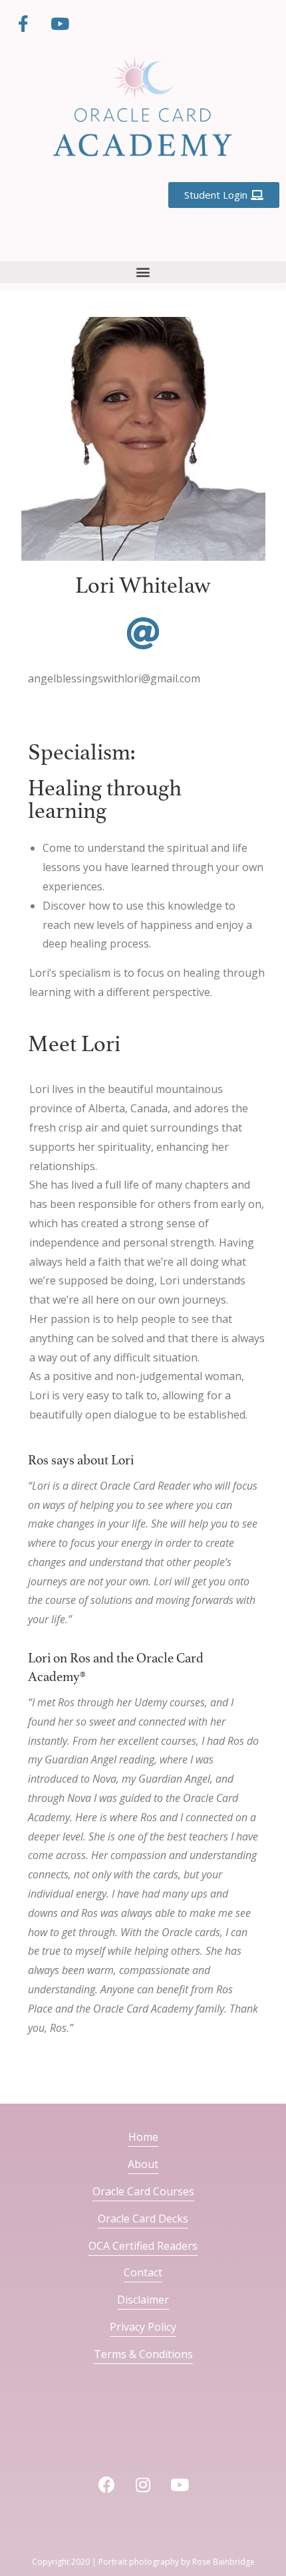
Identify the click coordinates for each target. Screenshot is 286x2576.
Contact (143, 2272)
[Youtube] (60, 23)
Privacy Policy (143, 2327)
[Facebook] (106, 2485)
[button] (143, 272)
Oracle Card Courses (143, 2191)
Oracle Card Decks (143, 2219)
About (143, 2164)
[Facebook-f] (23, 23)
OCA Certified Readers (143, 2246)
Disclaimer (143, 2300)
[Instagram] (143, 2485)
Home (143, 2137)
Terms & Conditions (143, 2354)
